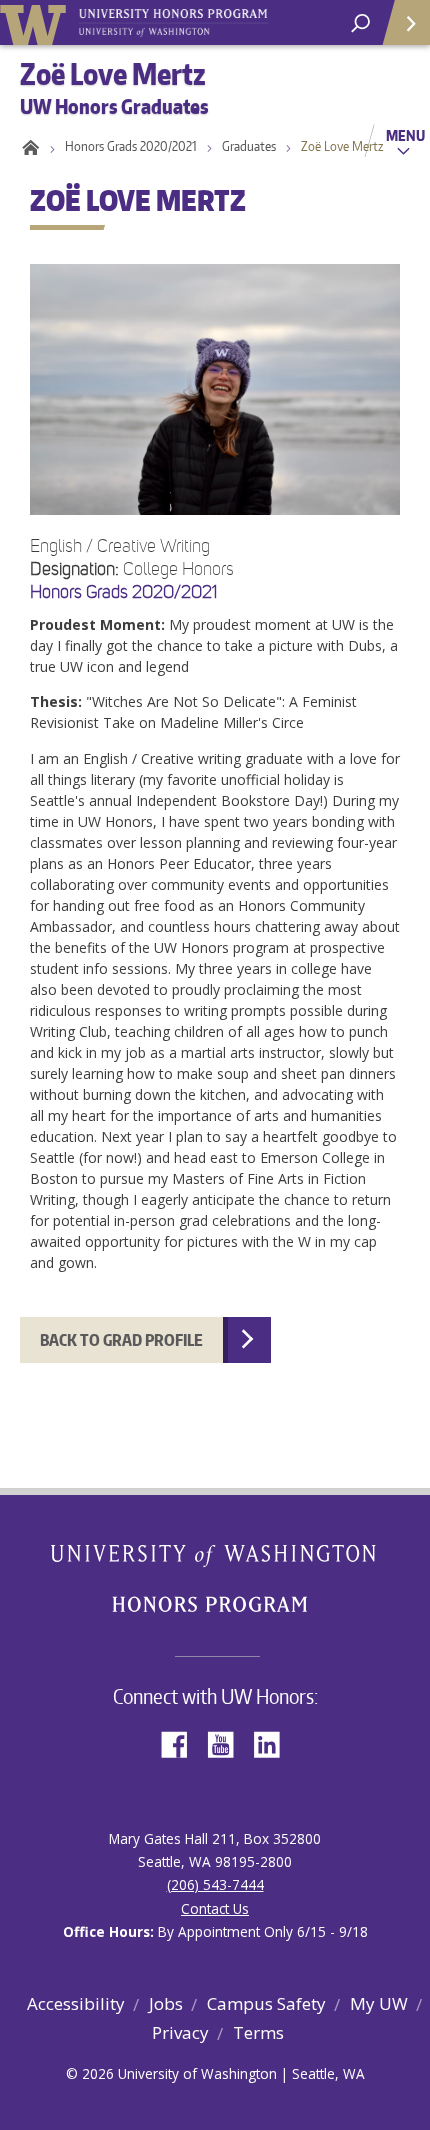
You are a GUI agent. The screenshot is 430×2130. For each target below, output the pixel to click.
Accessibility (76, 2003)
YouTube (228, 1742)
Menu (405, 135)
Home (27, 146)
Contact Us (215, 1908)
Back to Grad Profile (121, 1340)
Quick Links (405, 22)
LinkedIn (274, 1742)
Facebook (182, 1742)
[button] (215, 746)
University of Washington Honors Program (173, 23)
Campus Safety (266, 2003)
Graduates (249, 146)
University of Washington (36, 22)
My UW (379, 2003)
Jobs (166, 2003)
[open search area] (360, 23)
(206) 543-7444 (215, 1884)
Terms (258, 2032)
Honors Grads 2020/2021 (131, 146)
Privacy (180, 2032)
